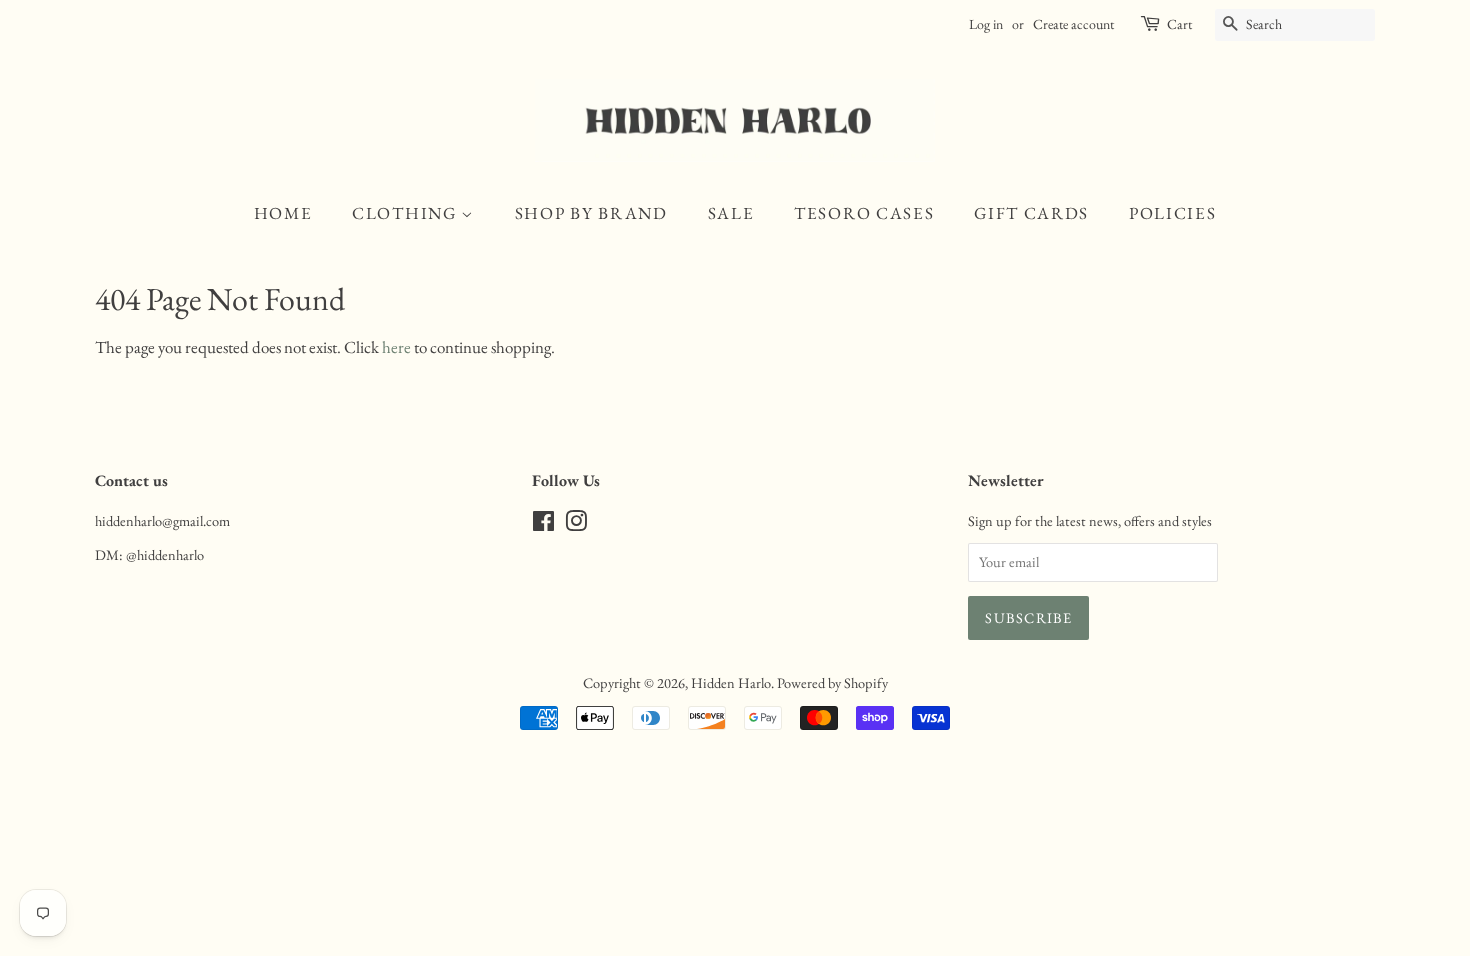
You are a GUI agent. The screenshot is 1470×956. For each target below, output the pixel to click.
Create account (1073, 24)
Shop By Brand (591, 213)
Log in (986, 24)
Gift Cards (1031, 213)
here (396, 347)
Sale (731, 213)
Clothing (406, 213)
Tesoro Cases (864, 213)
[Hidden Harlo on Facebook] (543, 524)
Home (283, 213)
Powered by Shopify (832, 682)
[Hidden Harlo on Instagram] (576, 524)
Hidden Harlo (731, 682)
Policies (1173, 213)
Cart (1179, 24)
